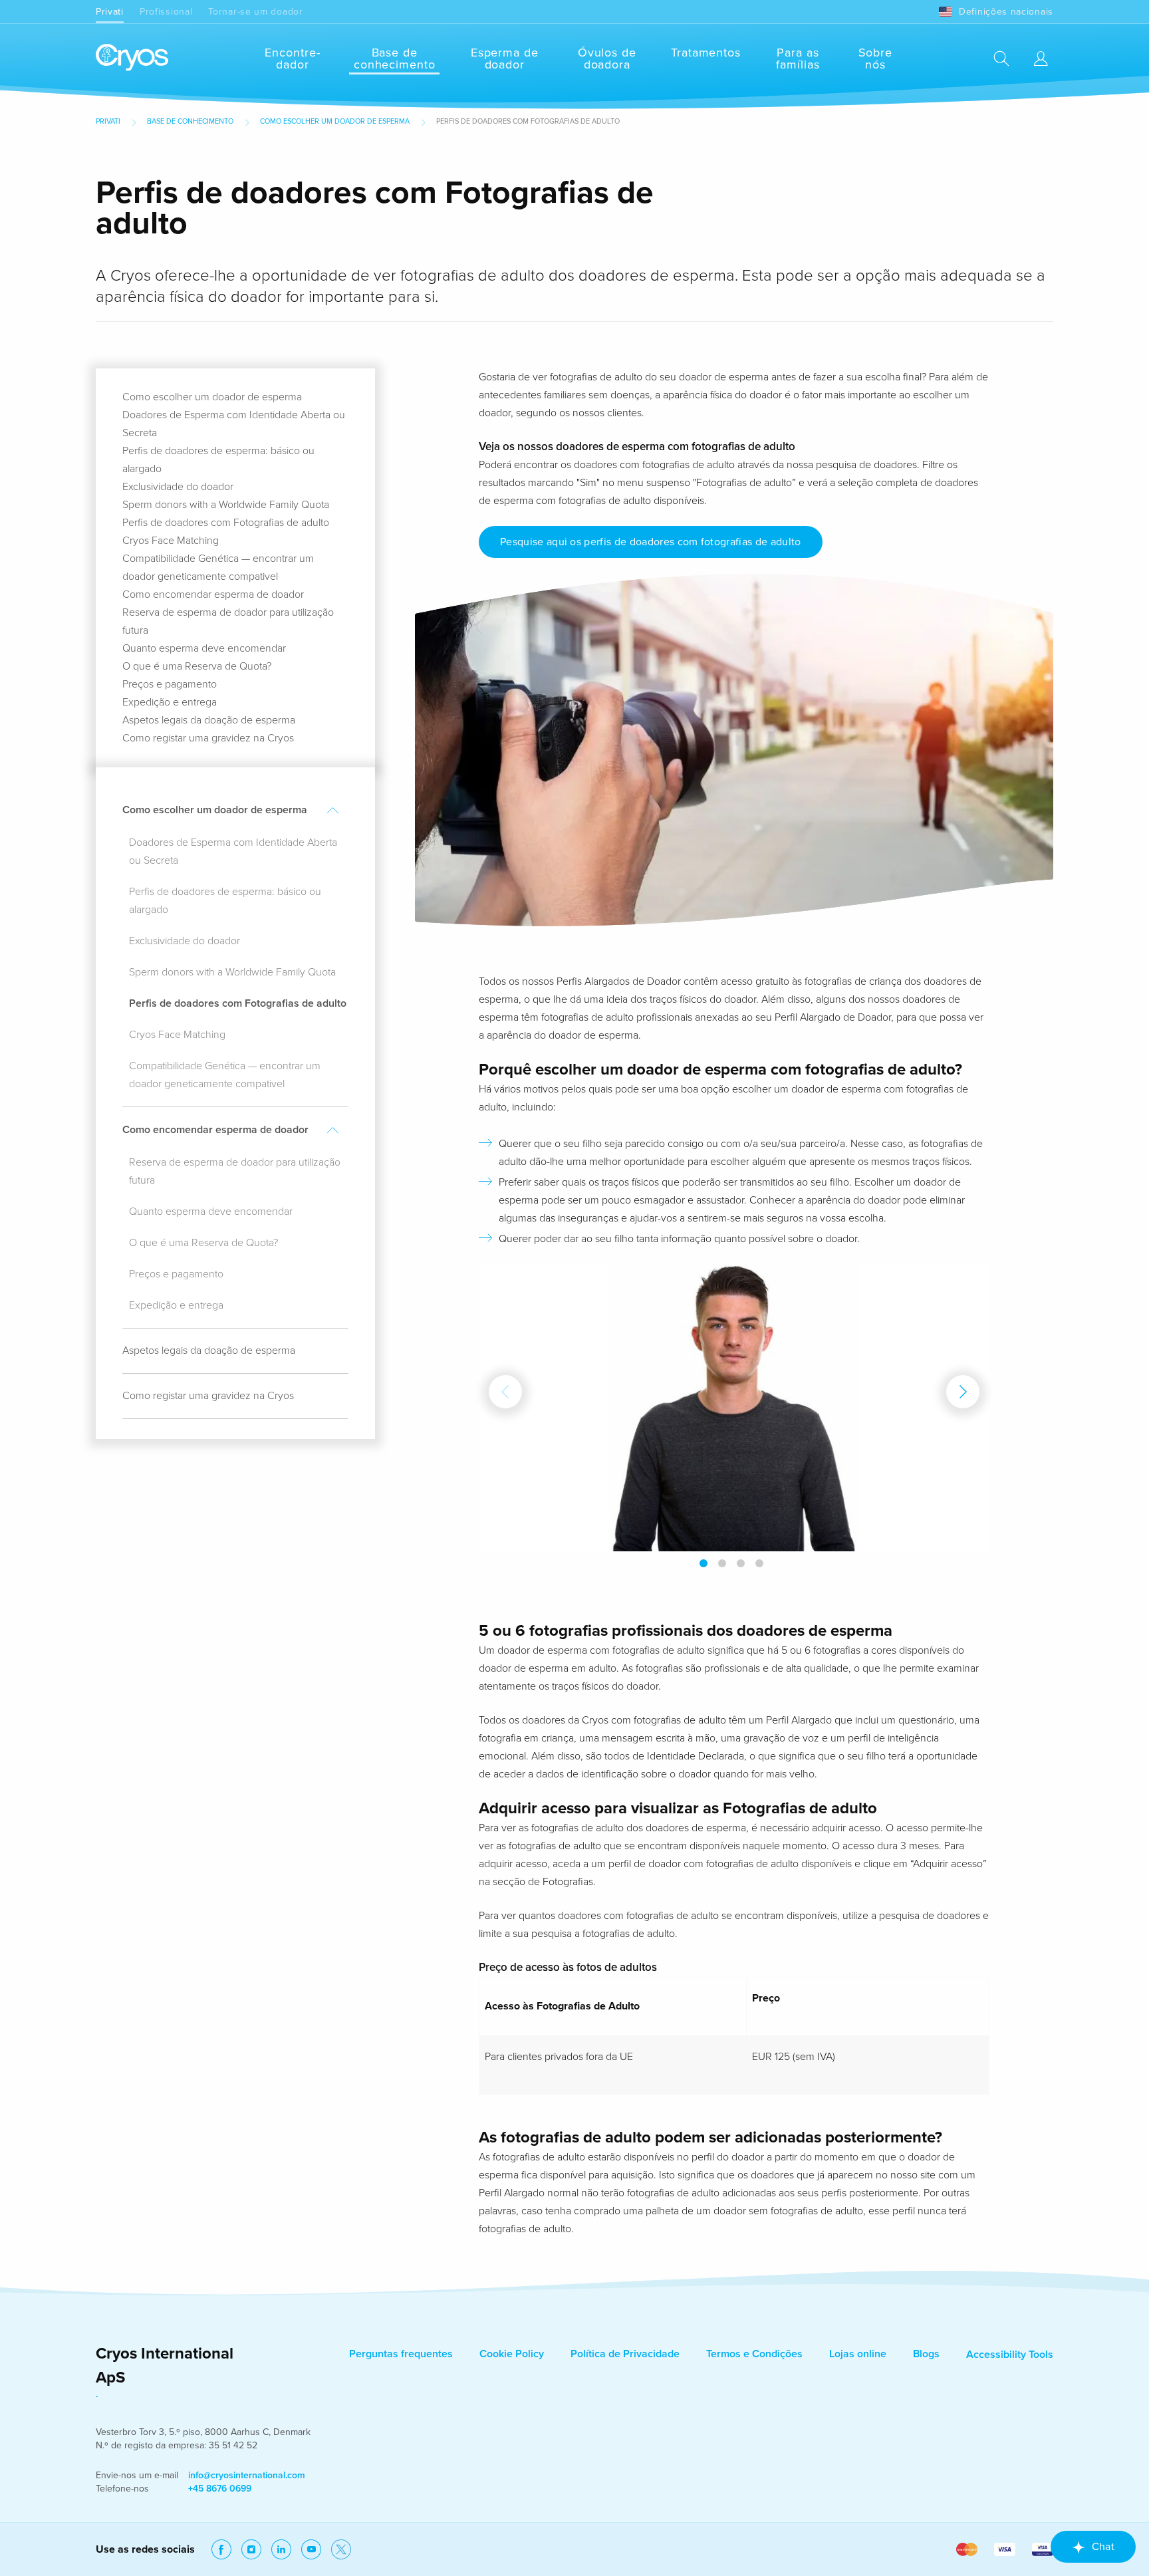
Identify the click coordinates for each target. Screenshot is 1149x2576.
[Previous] (505, 1392)
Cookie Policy (512, 2354)
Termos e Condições (754, 2354)
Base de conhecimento (395, 59)
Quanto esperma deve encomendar (204, 648)
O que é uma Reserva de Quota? (197, 666)
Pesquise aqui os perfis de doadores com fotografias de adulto (651, 542)
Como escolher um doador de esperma (335, 121)
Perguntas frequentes (401, 2354)
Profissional (166, 12)
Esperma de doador (505, 59)
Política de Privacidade (625, 2354)
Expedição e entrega (170, 702)
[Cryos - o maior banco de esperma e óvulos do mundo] (132, 58)
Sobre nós (876, 59)
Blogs (926, 2354)
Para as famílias (798, 59)
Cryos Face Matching (171, 541)
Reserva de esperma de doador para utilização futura (235, 1171)
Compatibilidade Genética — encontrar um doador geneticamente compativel (225, 1075)
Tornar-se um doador (255, 12)
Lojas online (858, 2354)
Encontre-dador (292, 59)
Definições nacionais (1006, 12)
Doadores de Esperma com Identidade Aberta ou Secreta (233, 851)
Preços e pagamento (170, 684)
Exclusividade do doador (178, 487)
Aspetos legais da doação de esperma (209, 720)
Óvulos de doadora (607, 59)
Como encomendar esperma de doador (213, 594)
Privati (110, 12)
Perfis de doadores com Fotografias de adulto (226, 523)
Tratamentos (706, 53)
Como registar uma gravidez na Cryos (208, 738)
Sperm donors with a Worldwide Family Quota (226, 505)
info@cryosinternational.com (247, 2475)
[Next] (963, 1392)
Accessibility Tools (1010, 2355)
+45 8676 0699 (220, 2489)
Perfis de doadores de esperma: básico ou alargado (225, 901)
